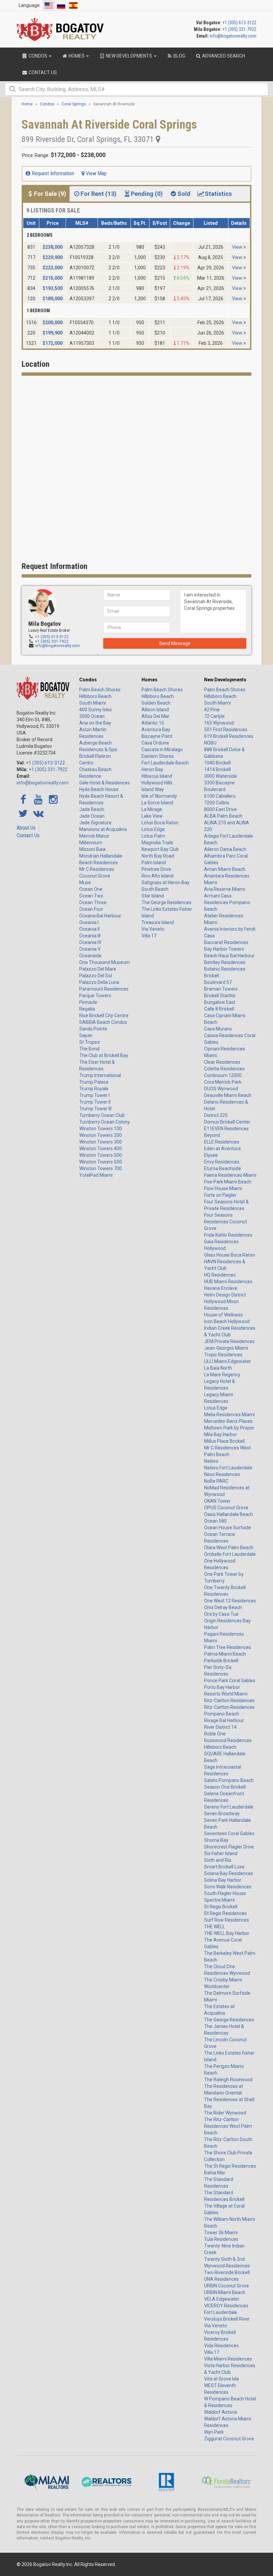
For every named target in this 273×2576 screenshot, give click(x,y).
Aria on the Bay (95, 723)
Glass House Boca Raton (230, 1255)
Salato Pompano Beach (229, 1780)
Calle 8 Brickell (219, 1009)
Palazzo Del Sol (96, 976)
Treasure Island (158, 922)
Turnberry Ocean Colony (105, 1122)
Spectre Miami (219, 1900)
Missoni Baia (92, 849)
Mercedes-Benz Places (228, 1421)
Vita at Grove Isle (222, 2379)
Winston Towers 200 (101, 1135)
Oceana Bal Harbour (100, 916)
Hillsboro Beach (95, 696)
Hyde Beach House (99, 789)
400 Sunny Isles (96, 710)
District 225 (216, 1115)
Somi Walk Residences (228, 1887)
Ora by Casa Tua (221, 1614)
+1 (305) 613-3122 (239, 23)
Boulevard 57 (218, 982)
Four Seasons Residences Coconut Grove (226, 1222)
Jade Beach (92, 809)
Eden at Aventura (222, 1149)
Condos (88, 680)
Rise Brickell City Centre (104, 1016)
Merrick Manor (94, 836)
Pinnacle (88, 1002)
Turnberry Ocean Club (102, 1115)
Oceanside (90, 956)
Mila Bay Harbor (221, 1434)
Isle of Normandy (159, 796)
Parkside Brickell (221, 1661)
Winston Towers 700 (101, 1168)
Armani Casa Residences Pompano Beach (227, 902)
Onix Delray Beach (223, 1607)
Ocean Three (93, 902)
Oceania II (89, 929)
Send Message (175, 643)
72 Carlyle (214, 716)
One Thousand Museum (105, 962)
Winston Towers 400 (101, 1149)
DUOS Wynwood (221, 1089)
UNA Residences (221, 2279)
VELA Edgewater (222, 2299)
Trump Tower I (94, 1095)
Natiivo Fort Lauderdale (228, 1468)
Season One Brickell (225, 1787)
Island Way (153, 789)
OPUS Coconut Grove (226, 1508)
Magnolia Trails (157, 843)
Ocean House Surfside (228, 1528)
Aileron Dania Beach (225, 849)
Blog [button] (179, 56)
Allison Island (155, 710)
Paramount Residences (104, 989)
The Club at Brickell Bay (104, 1055)
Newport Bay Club (160, 849)
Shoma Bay (216, 1840)
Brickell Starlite (220, 996)
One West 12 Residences (230, 1601)
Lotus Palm (153, 836)
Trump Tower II (95, 1102)
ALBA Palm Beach (223, 816)
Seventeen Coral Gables (229, 1833)
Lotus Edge (153, 829)
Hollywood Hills (157, 783)
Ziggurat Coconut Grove (229, 2439)
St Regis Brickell (221, 1907)
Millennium (91, 843)
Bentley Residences (225, 962)
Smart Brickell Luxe (224, 1867)
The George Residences (166, 902)
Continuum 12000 (223, 1075)
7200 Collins (217, 803)
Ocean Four (91, 909)
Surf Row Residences (227, 1920)
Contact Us (28, 835)
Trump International (100, 1075)
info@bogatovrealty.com (233, 36)
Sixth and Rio (218, 1860)
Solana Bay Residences (229, 1873)
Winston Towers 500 (101, 1155)
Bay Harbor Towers (224, 949)
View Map (96, 173)
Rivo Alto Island (157, 876)
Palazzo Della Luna (99, 982)
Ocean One (91, 889)
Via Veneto (153, 929)
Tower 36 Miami (221, 2233)
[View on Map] (158, 139)
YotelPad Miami (96, 1175)
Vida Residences (221, 2346)
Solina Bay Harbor (223, 1880)
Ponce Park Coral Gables (230, 1681)
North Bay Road (158, 856)
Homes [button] (77, 56)
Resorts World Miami (226, 1694)
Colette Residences (224, 1069)
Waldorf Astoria (221, 2412)
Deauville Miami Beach (228, 1095)
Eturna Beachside (223, 1168)
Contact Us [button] (42, 72)
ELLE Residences (222, 1142)
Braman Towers (221, 989)
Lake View (152, 816)
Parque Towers (95, 996)
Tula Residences (221, 2239)
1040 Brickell (217, 763)
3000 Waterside (221, 776)
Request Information (52, 173)
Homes (149, 680)
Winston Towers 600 (101, 1162)
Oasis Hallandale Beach (229, 1514)
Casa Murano (218, 1029)
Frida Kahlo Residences (228, 1235)
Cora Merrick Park (223, 1082)
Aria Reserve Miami (225, 889)
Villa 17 (149, 936)
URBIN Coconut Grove (227, 2286)
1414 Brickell (217, 769)
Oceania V (90, 949)
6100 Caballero (220, 796)
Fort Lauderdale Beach (165, 763)
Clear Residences (222, 1062)
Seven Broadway (222, 1814)
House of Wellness (223, 1315)
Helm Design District (225, 1295)
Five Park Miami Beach (228, 1182)
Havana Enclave (221, 1288)
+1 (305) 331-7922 (239, 29)
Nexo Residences (222, 1474)
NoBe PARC (216, 1481)
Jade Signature (95, 823)
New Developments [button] (129, 56)
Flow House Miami (223, 1188)
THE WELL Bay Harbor (227, 1933)
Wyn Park (214, 2432)
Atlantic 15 (153, 723)
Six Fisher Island (221, 1853)
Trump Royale (94, 1089)
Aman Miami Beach (225, 869)
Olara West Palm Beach (229, 1548)
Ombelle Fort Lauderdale (230, 1554)
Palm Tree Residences (228, 1647)
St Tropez (90, 1042)
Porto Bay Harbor (222, 1687)
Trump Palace (94, 1082)
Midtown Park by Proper (229, 1428)
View (238, 247)
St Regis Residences (225, 1913)
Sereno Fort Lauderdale (229, 1807)
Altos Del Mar (155, 716)
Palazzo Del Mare (98, 969)
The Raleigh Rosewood (228, 2080)
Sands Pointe (93, 1029)
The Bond (89, 1049)
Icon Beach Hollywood (227, 1321)
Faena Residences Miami (230, 1175)
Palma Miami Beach (225, 1654)
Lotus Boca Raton (160, 823)
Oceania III (90, 936)
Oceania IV (90, 942)
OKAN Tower (217, 1501)
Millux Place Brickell (224, 1441)
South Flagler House (225, 1893)
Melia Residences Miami (229, 1415)
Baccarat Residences (226, 942)
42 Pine (212, 710)
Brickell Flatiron (95, 756)
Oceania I (89, 922)
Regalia (87, 1009)
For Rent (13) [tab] (99, 194)
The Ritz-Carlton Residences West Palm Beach (228, 2126)
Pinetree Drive (156, 869)
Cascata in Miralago (162, 749)
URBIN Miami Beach (225, 2292)
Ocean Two (91, 896)
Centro (86, 763)
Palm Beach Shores (100, 690)
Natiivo (211, 1461)
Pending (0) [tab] (147, 194)
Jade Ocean (92, 816)
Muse (85, 882)
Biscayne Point (157, 736)
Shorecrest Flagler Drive (229, 1847)
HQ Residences (220, 1275)
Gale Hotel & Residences (105, 783)
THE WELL (215, 1927)
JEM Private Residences (229, 1341)
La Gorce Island (157, 803)
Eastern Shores (158, 756)
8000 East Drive (220, 809)
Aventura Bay (156, 730)
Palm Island (154, 863)
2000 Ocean (92, 716)
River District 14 (220, 1727)
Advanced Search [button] (223, 56)
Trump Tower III (95, 1109)
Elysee (211, 1155)
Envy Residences (222, 1162)
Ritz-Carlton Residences (229, 1700)
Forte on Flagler (220, 1195)
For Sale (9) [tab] (50, 194)
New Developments (225, 680)
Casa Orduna (155, 743)
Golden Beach (156, 703)
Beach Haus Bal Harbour (229, 956)
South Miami (93, 703)
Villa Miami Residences (228, 2359)
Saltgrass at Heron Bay (165, 882)
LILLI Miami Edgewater (228, 1361)
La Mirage (152, 809)
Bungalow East (220, 1002)
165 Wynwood (219, 723)
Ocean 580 (215, 1521)
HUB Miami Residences (228, 1282)
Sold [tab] (184, 194)
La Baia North (218, 1368)
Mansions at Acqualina (103, 829)
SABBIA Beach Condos (103, 1022)
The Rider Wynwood (225, 2113)
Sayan (86, 1035)
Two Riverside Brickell (227, 2272)
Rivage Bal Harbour (224, 1720)
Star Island (153, 896)
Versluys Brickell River (227, 2319)
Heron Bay (152, 769)
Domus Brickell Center (227, 1122)
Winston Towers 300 (101, 1142)
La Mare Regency (222, 1375)
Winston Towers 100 (101, 1129)
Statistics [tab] (218, 194)
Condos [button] (38, 56)
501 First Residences (226, 730)
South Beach (155, 889)
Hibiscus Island (157, 776)
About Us (26, 828)
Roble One (215, 1734)
